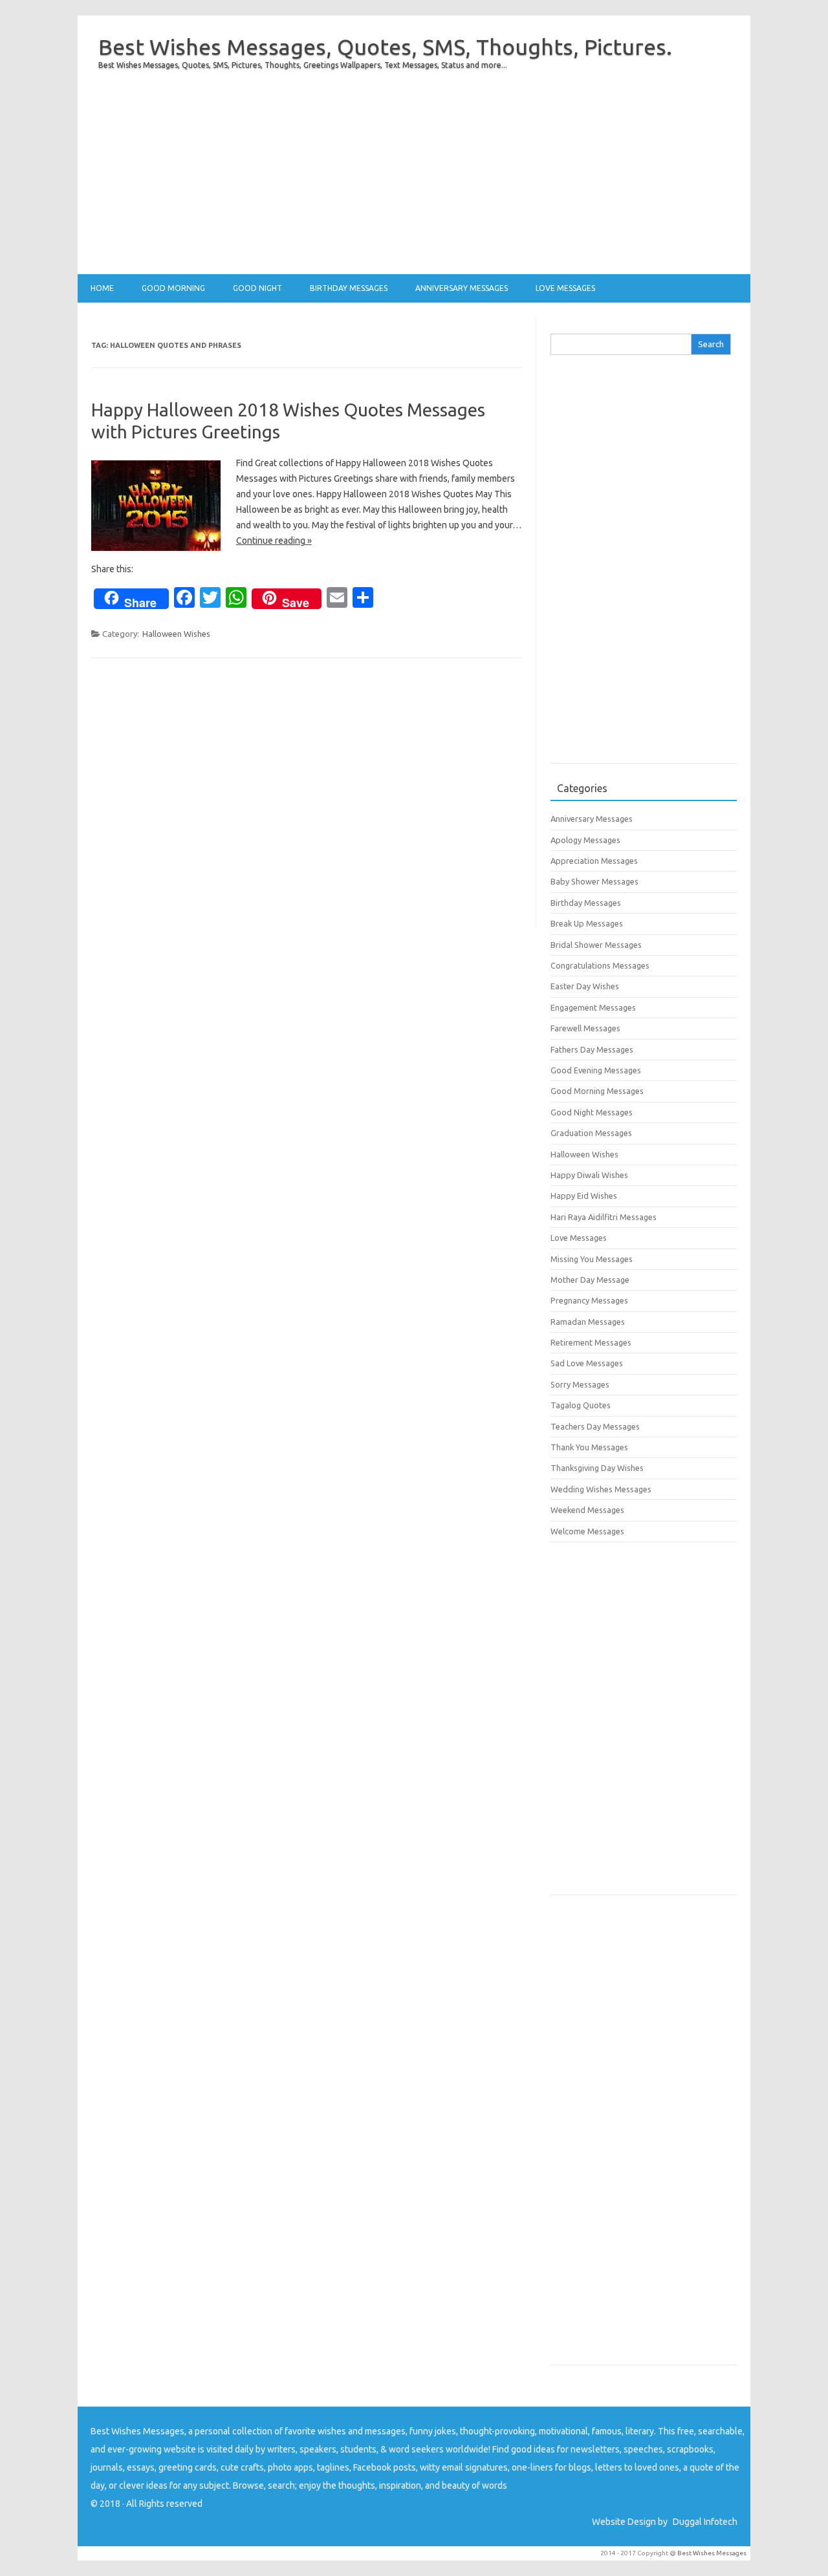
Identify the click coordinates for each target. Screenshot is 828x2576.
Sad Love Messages (587, 1363)
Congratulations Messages (600, 965)
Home (102, 288)
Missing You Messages (592, 1259)
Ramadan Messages (588, 1322)
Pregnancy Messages (589, 1300)
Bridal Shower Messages (596, 945)
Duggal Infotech (705, 2522)
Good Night (257, 288)
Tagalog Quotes (581, 1405)
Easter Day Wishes (585, 986)
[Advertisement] (414, 184)
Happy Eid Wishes (584, 1196)
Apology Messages (585, 840)
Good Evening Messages (596, 1070)
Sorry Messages (580, 1384)
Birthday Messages (349, 288)
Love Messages (565, 288)
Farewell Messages (585, 1028)
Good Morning (173, 288)
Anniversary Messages (462, 288)
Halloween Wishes (176, 634)
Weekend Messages (587, 1510)
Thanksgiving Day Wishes (597, 1468)
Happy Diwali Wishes (589, 1175)
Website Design (624, 2522)
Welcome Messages (587, 1531)
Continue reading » (274, 541)
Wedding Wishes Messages (601, 1489)
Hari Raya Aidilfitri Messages (604, 1217)
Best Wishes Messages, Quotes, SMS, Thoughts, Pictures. (385, 47)
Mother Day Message (590, 1280)
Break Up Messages (587, 923)
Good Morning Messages (597, 1091)
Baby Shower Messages (594, 881)
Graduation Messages (591, 1133)
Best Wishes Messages (712, 2553)
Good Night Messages (592, 1112)
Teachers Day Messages (595, 1426)
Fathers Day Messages (592, 1049)
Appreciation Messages (594, 861)
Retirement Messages (591, 1342)
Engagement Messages (593, 1007)
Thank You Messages (589, 1447)
